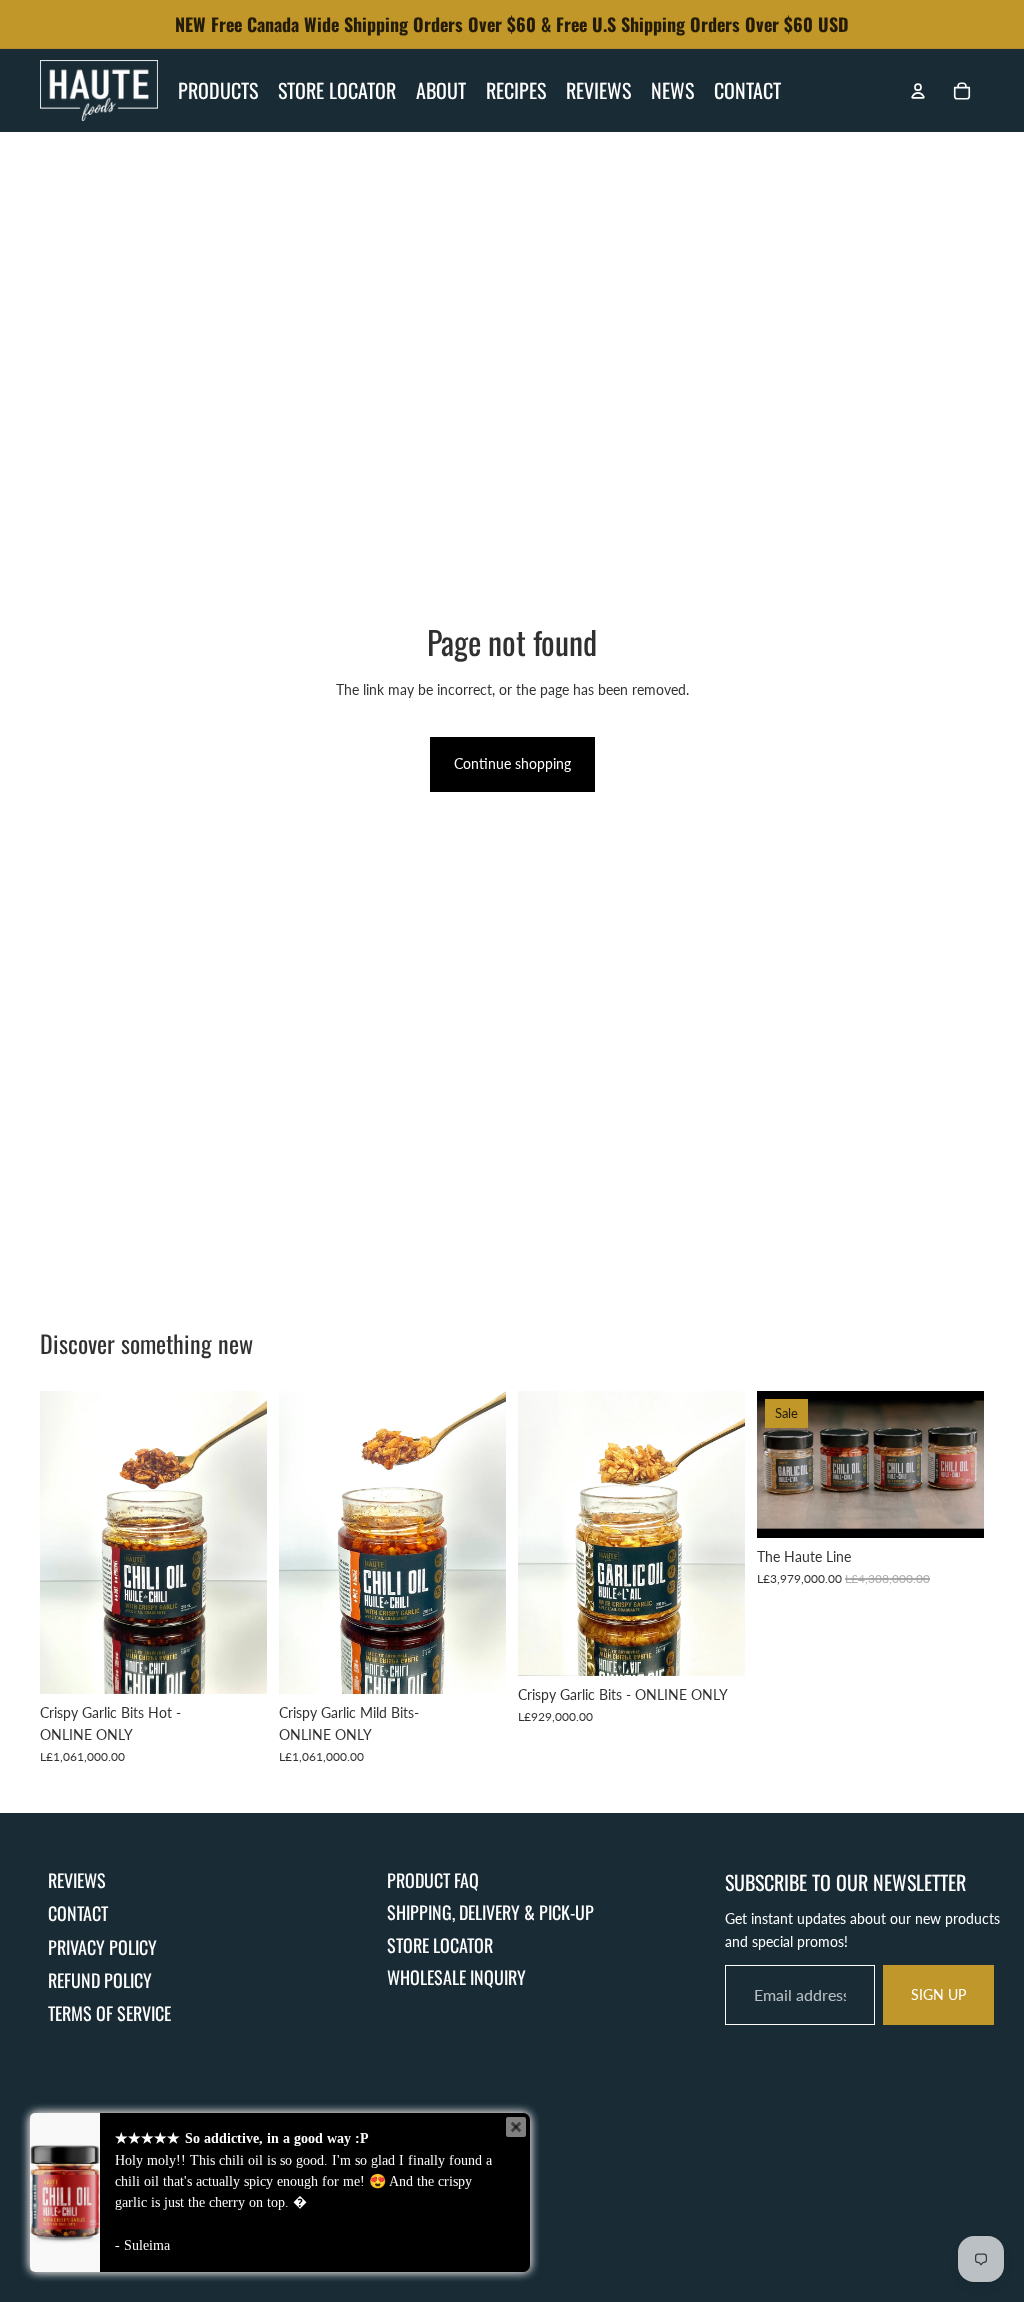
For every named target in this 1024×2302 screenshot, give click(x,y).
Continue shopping (512, 763)
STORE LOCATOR (440, 1945)
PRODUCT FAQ (433, 1880)
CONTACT (78, 1913)
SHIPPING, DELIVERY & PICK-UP (490, 1912)
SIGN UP (938, 1994)
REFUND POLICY (100, 1980)
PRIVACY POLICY (102, 1947)
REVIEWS (77, 1880)
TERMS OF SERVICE (109, 2013)
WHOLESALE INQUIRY (456, 1977)
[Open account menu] (918, 91)
